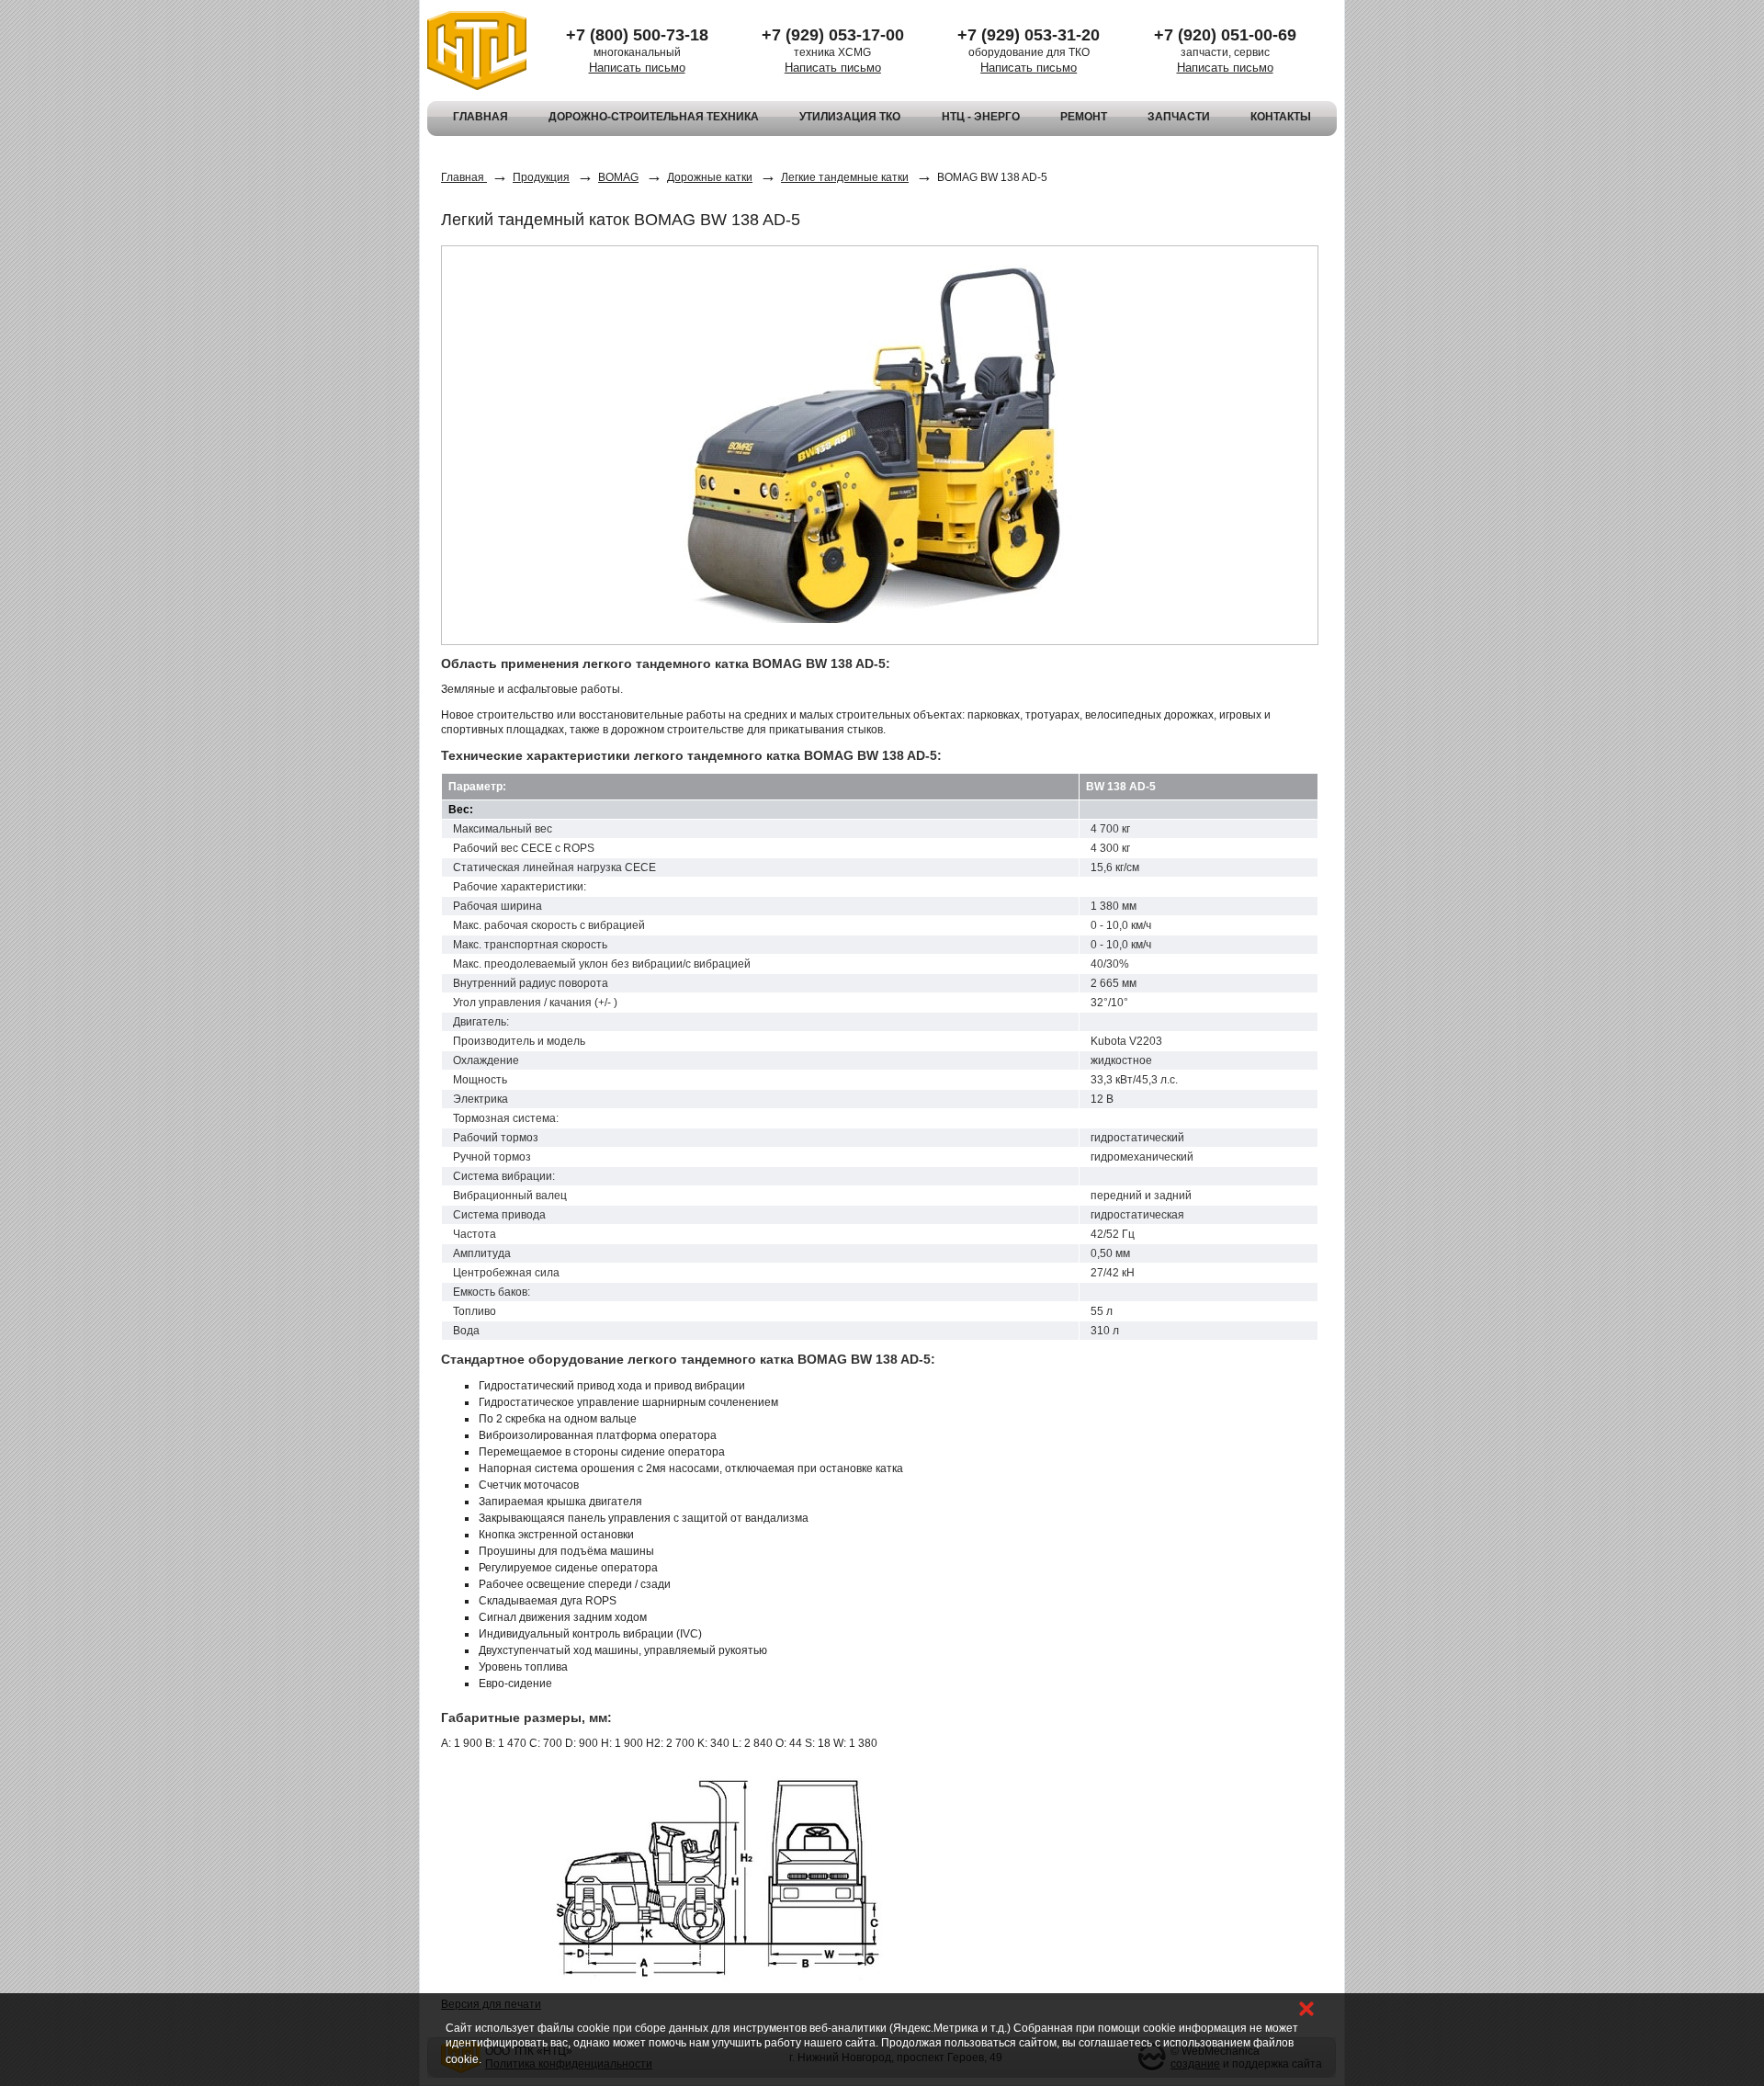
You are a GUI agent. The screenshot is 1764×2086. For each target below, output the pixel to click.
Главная (464, 177)
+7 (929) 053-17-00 (833, 35)
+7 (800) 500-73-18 (637, 35)
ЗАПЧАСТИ (1179, 117)
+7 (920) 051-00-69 (1225, 35)
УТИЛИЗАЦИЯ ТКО (850, 117)
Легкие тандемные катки (845, 177)
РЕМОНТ (1084, 117)
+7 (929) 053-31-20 (1029, 35)
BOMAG (618, 177)
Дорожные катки (710, 177)
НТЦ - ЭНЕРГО (981, 117)
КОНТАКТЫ (1281, 117)
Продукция (541, 177)
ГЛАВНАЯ (481, 117)
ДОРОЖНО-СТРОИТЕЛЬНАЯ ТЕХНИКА (654, 117)
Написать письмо (637, 68)
